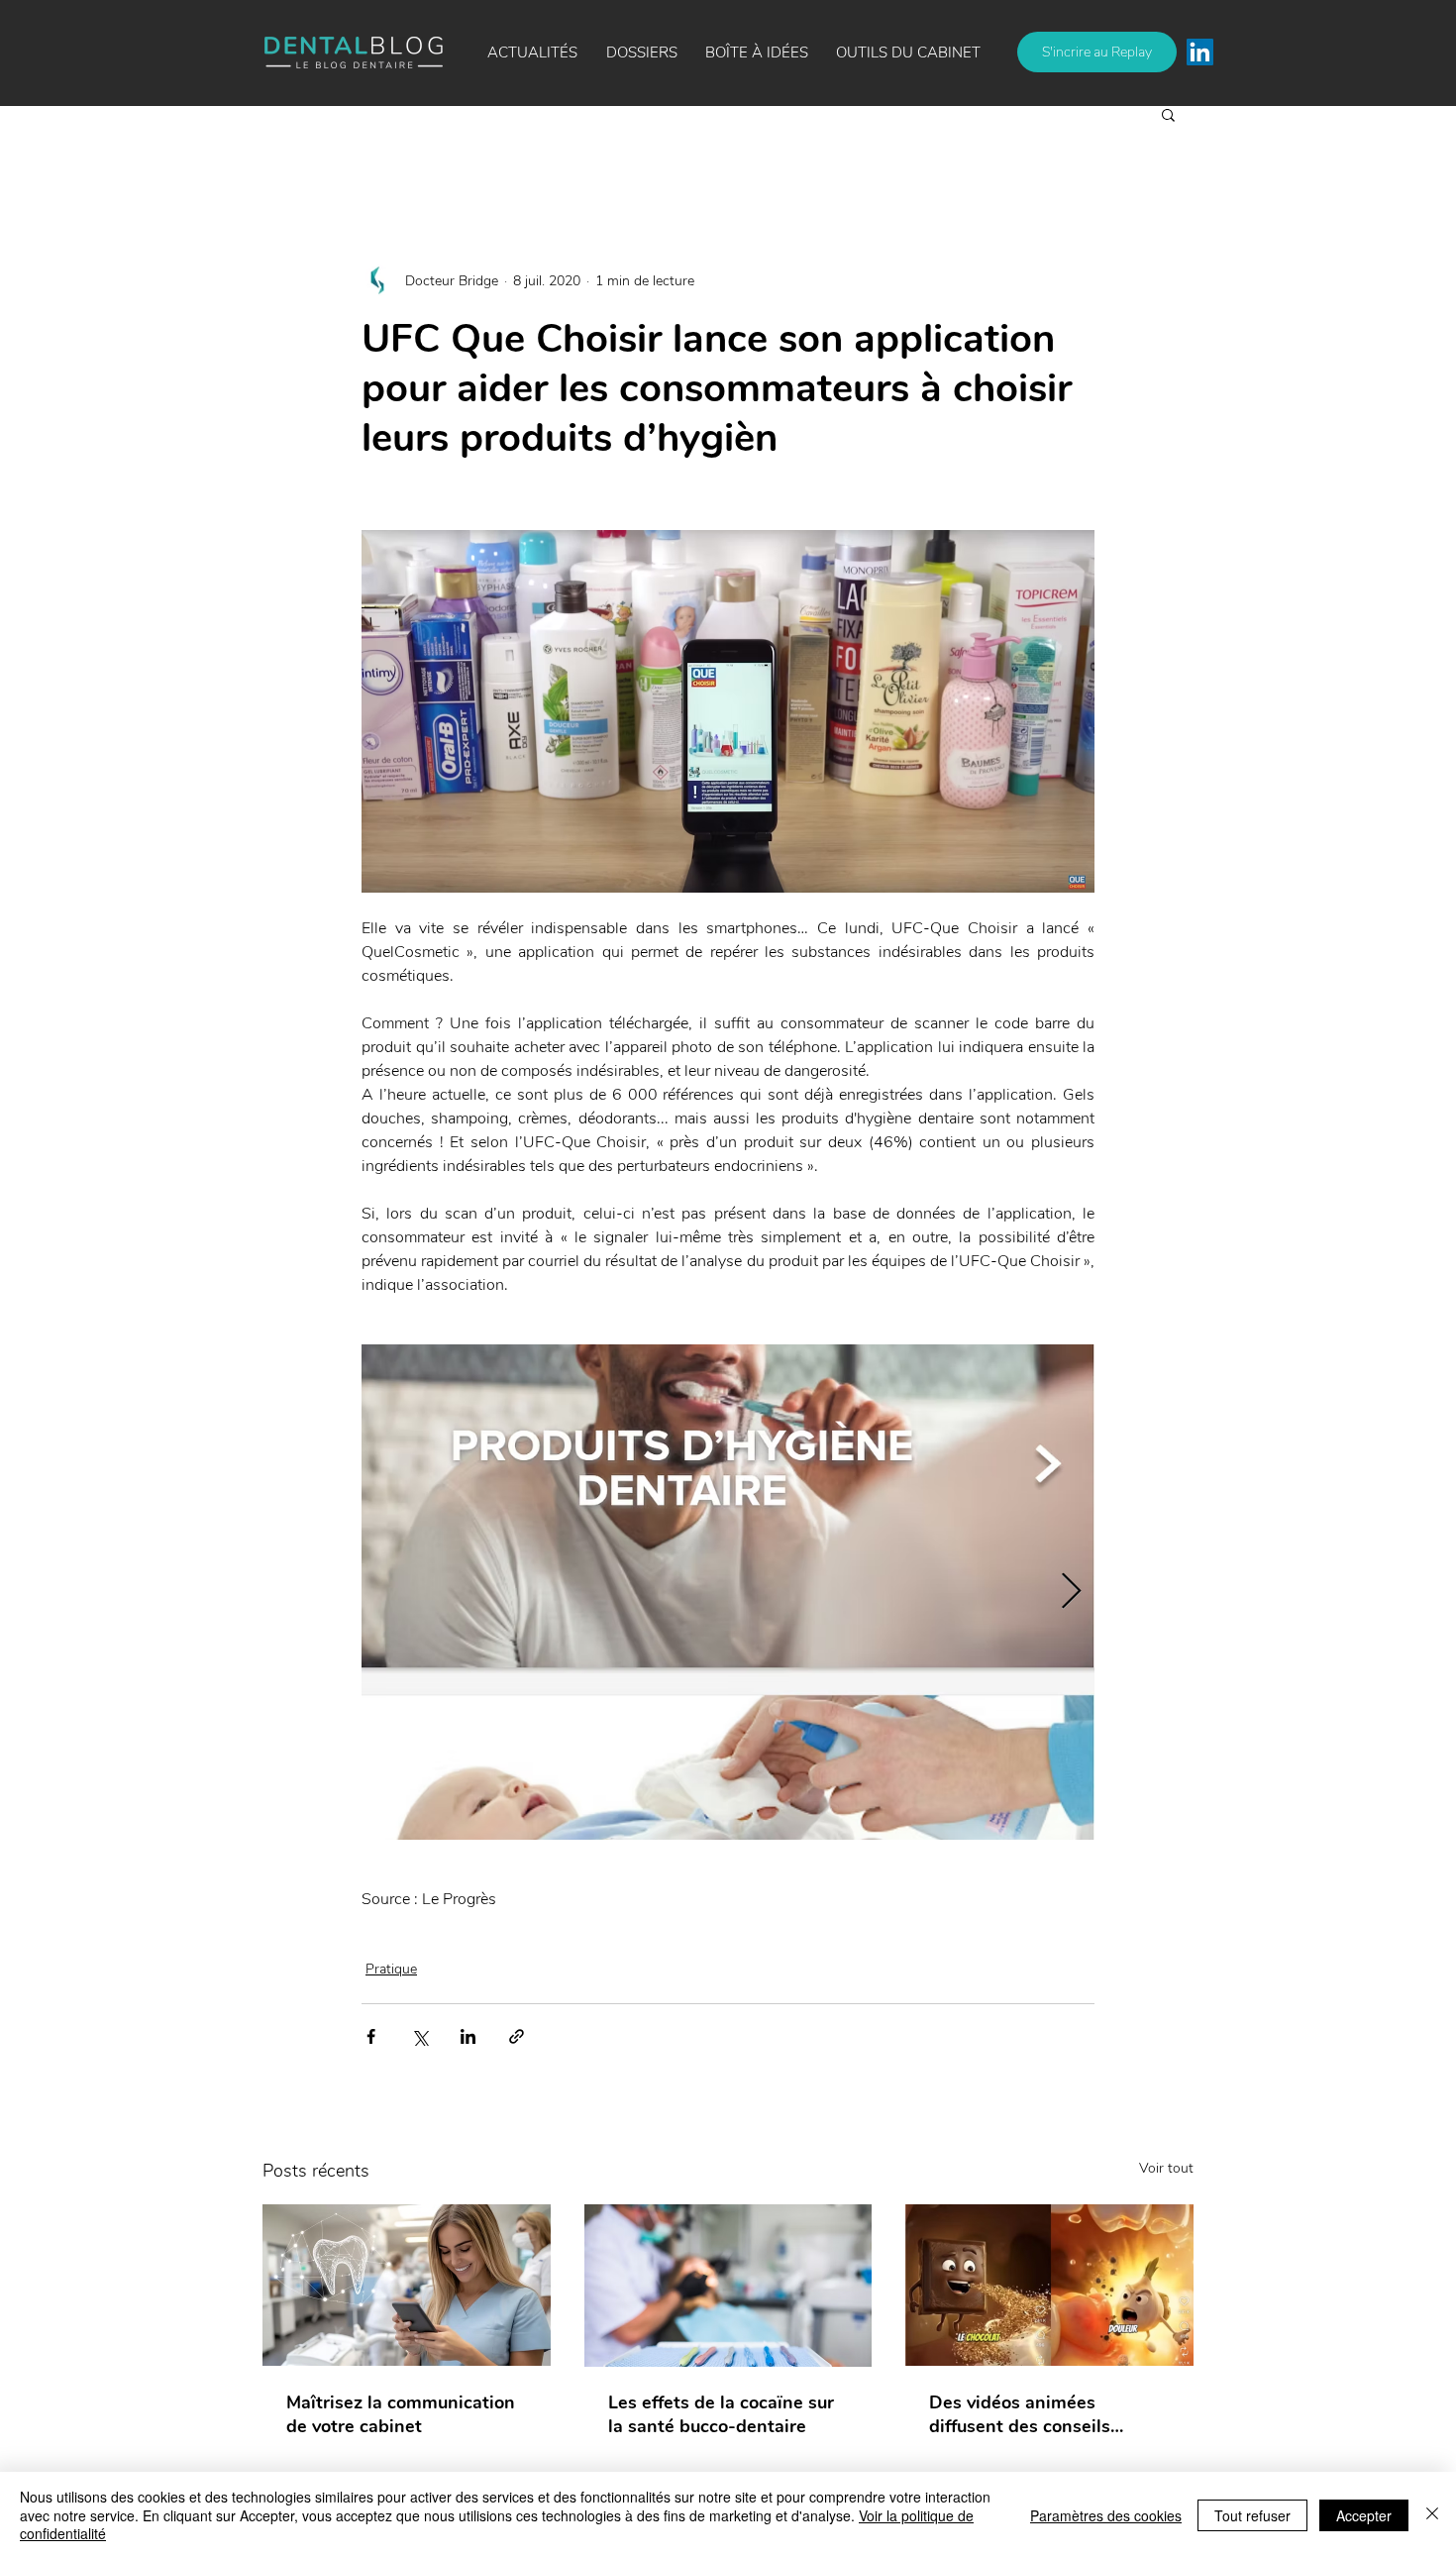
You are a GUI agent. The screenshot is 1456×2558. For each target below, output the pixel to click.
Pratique (391, 1969)
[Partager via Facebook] (371, 2036)
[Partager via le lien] (517, 2036)
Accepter (1364, 2515)
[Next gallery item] (1071, 1593)
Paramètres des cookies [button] (1106, 2515)
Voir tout (1166, 2168)
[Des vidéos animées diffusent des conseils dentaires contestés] (1049, 2285)
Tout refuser (1252, 2515)
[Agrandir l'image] (728, 1592)
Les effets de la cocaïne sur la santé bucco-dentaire (721, 2414)
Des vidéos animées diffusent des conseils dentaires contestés (1020, 2414)
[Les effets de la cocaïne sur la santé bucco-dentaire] (728, 2286)
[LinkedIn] (1200, 52)
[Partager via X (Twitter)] (419, 2036)
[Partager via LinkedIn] (468, 2036)
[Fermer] (1432, 2515)
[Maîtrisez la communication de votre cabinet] (407, 2285)
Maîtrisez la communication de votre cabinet (401, 2414)
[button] (757, 53)
